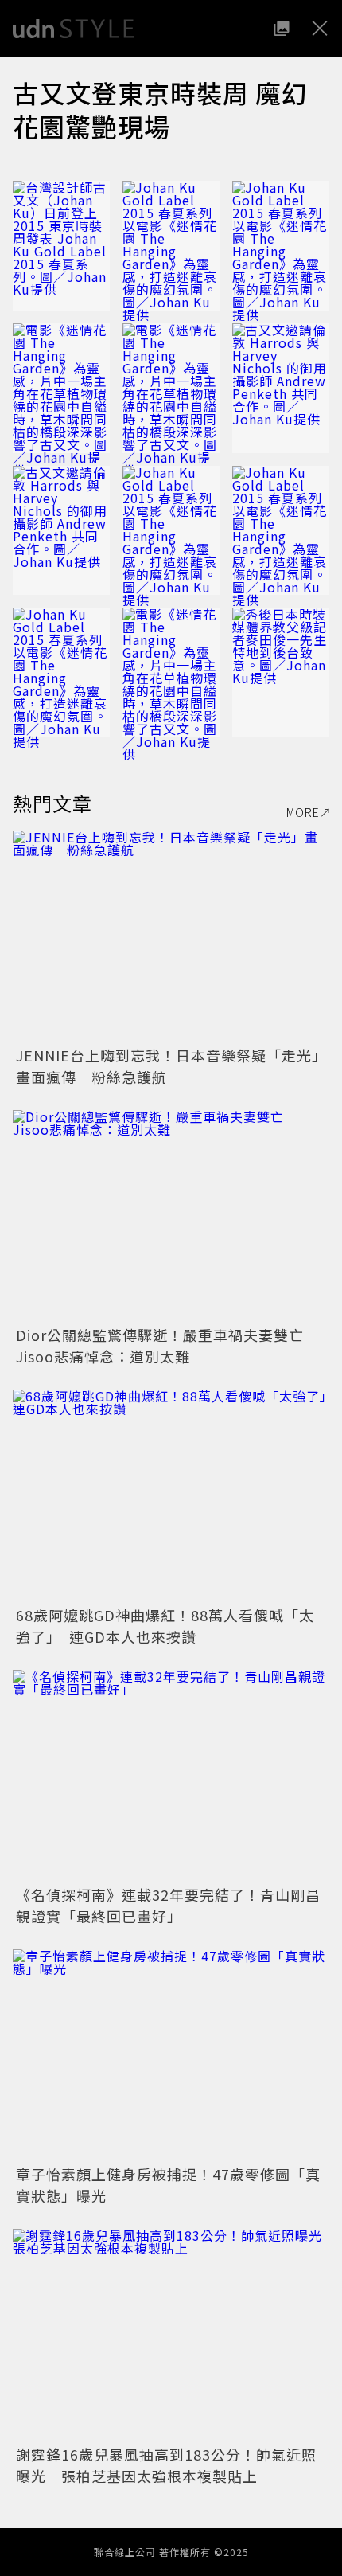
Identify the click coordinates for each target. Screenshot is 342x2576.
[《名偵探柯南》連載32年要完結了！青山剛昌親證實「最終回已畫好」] (171, 1775)
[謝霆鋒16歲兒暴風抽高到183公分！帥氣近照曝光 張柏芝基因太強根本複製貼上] (171, 2334)
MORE (303, 812)
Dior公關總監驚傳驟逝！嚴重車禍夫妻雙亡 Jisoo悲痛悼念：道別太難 (167, 1345)
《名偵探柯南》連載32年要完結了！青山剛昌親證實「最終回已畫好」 (168, 1905)
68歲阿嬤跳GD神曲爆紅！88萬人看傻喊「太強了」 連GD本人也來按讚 (165, 1626)
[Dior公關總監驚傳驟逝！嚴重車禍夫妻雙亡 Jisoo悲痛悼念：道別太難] (171, 1216)
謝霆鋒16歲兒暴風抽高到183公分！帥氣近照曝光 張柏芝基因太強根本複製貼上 (166, 2465)
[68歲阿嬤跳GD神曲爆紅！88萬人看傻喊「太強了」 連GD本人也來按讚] (171, 1495)
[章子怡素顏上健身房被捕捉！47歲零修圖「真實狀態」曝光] (171, 2055)
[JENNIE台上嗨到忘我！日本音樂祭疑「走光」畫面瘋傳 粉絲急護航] (171, 936)
